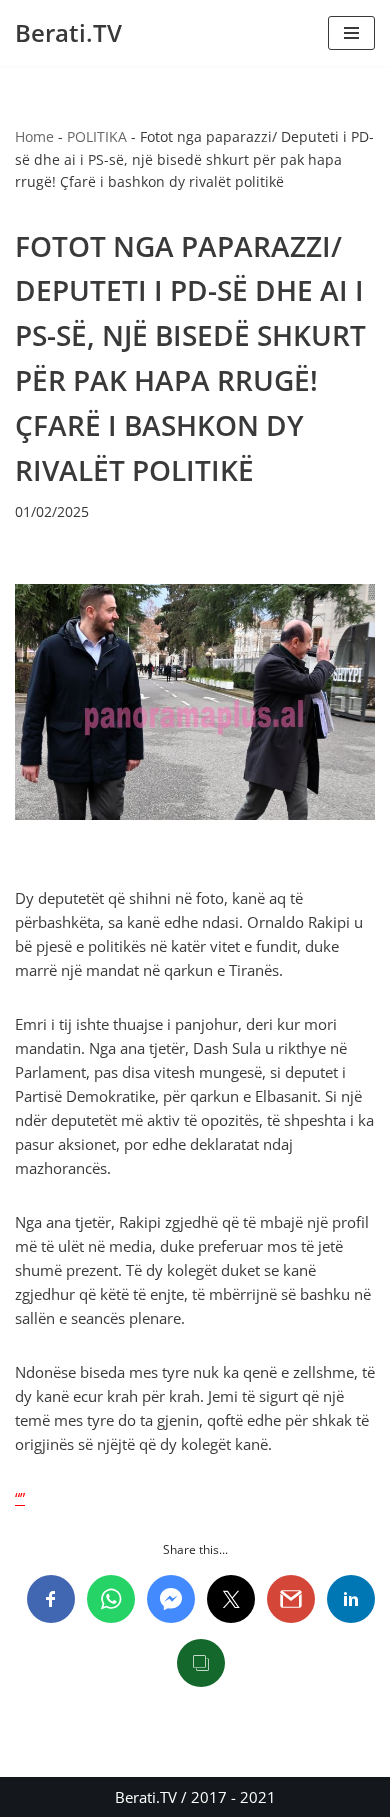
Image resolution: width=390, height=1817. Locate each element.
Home (34, 136)
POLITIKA (97, 136)
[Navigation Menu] (351, 33)
